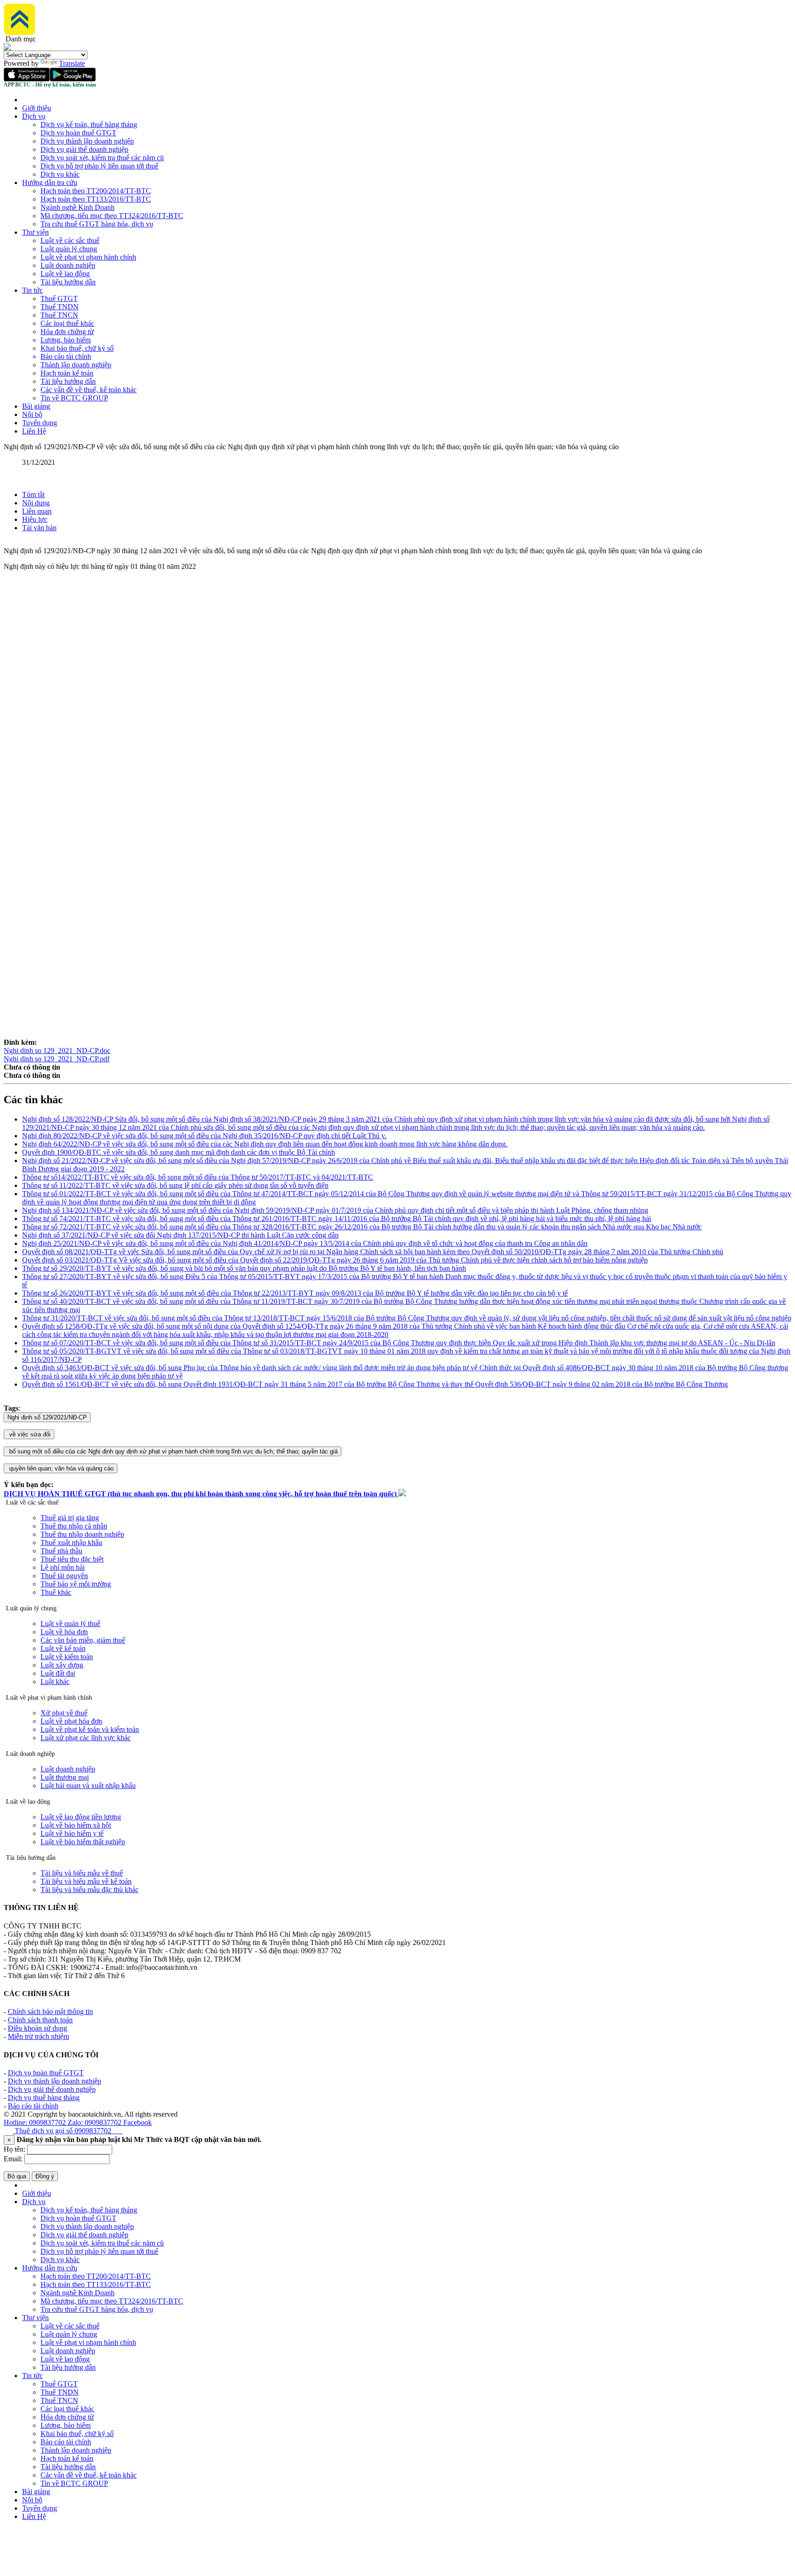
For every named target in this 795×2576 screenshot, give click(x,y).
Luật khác (55, 1682)
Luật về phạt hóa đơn (71, 1721)
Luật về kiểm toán (67, 1657)
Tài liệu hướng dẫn (68, 282)
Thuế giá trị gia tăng (70, 1518)
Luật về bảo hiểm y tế (72, 1833)
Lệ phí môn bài (63, 1567)
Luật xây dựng (62, 1665)
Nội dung (36, 503)
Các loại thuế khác (67, 323)
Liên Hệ (34, 431)
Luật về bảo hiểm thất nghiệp (83, 1842)
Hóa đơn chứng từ (67, 332)
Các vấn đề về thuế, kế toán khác (89, 390)
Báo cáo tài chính (66, 356)
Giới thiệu (37, 108)
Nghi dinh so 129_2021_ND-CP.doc (57, 1051)
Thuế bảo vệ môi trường (76, 1584)
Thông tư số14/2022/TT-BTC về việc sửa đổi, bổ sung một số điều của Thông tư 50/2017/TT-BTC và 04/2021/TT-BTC (198, 1177)
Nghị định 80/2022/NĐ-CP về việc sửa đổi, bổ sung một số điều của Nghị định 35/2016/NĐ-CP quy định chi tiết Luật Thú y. (204, 1136)
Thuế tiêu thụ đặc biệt (72, 1559)
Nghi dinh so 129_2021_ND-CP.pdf (57, 1059)
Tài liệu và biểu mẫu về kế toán (86, 1881)
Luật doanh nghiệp (68, 265)
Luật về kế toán (63, 1648)
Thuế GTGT (59, 298)
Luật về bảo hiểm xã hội (76, 1825)
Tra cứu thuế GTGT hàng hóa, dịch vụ (97, 224)
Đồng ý (45, 2176)
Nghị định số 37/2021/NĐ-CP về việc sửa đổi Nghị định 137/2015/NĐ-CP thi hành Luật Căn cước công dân (180, 1235)
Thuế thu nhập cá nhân (74, 1526)
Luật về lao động (65, 274)
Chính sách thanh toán (40, 2020)
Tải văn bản (39, 528)
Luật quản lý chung (69, 249)
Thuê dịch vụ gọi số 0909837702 (68, 2131)
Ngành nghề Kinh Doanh (78, 207)
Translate (72, 63)
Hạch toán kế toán (67, 373)
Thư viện (35, 232)
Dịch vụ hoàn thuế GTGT (78, 133)
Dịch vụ (34, 116)
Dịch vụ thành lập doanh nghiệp (87, 141)
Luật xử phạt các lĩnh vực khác (86, 1738)
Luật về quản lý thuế (70, 1624)
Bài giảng (36, 406)
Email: (13, 2159)
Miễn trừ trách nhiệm (38, 2036)
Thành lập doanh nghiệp (76, 365)
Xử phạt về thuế (64, 1713)
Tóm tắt (33, 495)
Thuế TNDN (60, 307)
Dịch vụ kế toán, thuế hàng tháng (89, 124)
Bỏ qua (17, 2176)
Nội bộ (32, 414)
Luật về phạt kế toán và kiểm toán (90, 1729)
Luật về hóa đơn (64, 1632)
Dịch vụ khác (60, 174)
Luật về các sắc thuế (70, 240)
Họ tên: (14, 2149)
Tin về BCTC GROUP (74, 398)
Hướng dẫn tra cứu (50, 182)
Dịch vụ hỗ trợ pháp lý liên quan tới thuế (99, 166)
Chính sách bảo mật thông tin (50, 2012)
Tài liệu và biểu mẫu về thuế (82, 1873)
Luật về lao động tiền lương (81, 1817)
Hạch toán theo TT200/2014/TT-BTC (96, 191)
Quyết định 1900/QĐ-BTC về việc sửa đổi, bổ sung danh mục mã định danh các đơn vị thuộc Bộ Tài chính (179, 1152)
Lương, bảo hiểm (66, 340)
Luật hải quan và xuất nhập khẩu (88, 1786)
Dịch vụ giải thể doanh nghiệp (84, 149)
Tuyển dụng (40, 423)
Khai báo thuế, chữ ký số (77, 348)
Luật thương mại (65, 1777)
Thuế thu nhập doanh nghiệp (82, 1534)
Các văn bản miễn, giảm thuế (83, 1640)
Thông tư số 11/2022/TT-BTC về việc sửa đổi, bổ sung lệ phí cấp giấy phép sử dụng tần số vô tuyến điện (175, 1185)
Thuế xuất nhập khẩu (71, 1543)
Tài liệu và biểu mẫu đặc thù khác (89, 1890)
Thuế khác (56, 1592)
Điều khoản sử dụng (37, 2028)
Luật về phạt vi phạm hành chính (88, 257)
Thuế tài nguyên (64, 1576)
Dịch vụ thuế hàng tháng (44, 2098)
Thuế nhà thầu (61, 1551)
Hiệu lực (35, 519)
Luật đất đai (58, 1673)
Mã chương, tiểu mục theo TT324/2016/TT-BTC (112, 216)
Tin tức (32, 290)
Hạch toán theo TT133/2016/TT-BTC (96, 199)
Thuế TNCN (59, 315)
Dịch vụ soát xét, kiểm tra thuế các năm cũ (102, 158)
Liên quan (37, 511)
